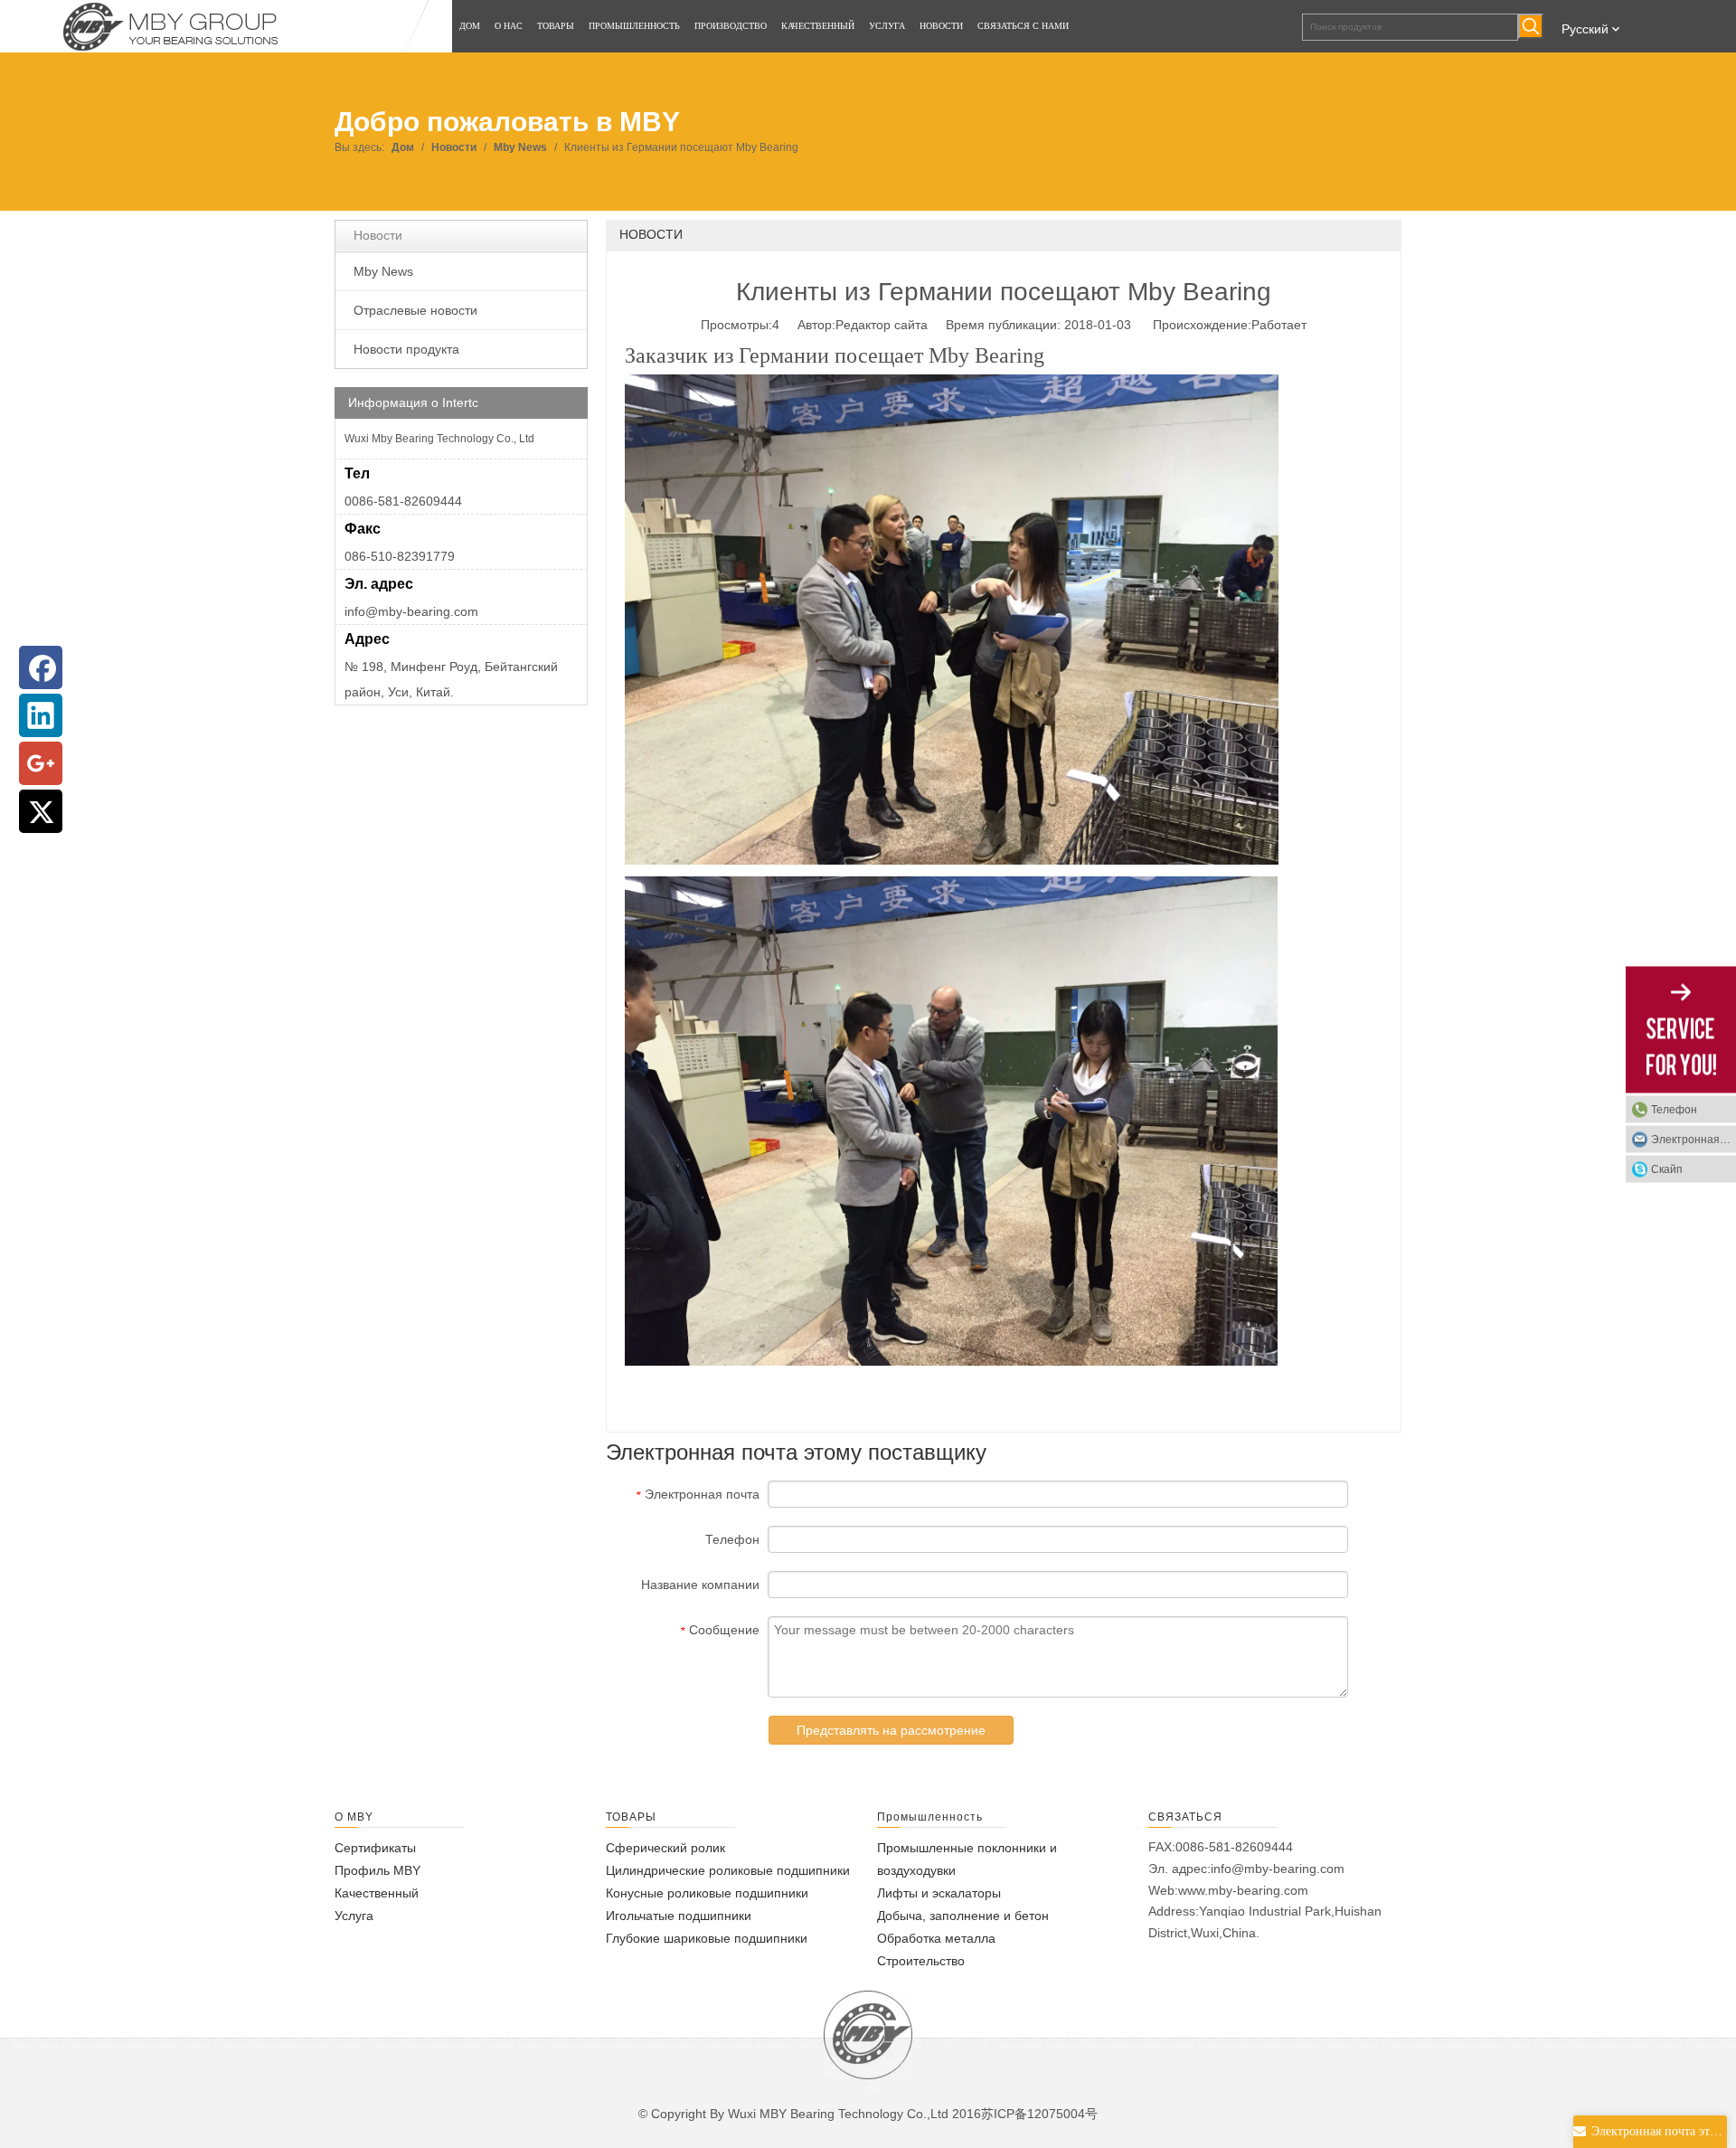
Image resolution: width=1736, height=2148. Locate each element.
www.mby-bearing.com (1243, 1890)
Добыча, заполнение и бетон (963, 1916)
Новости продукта (406, 349)
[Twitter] (41, 811)
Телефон (1674, 1109)
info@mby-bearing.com (411, 611)
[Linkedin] (41, 715)
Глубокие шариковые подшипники (707, 1938)
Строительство (921, 1961)
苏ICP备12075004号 (1039, 2114)
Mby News (383, 271)
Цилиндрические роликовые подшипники (728, 1870)
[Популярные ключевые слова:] (1531, 26)
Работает (1279, 325)
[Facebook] (41, 667)
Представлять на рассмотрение (891, 1730)
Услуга (354, 1916)
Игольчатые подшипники (679, 1916)
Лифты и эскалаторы (939, 1893)
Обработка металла (936, 1938)
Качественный (377, 1893)
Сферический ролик (665, 1848)
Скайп (1667, 1169)
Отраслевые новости (415, 310)
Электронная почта (1694, 1139)
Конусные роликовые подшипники (707, 1893)
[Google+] (41, 763)
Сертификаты (375, 1848)
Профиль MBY (377, 1870)
